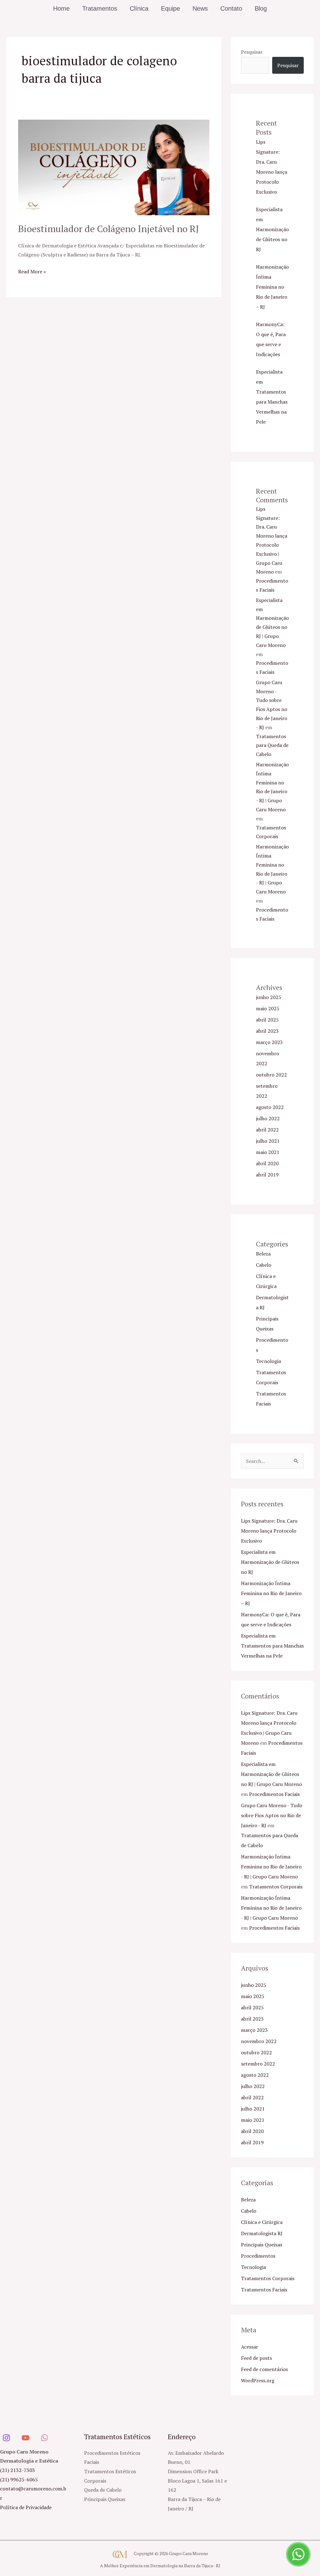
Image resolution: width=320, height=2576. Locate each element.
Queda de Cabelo (103, 2490)
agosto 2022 (270, 1107)
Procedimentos (258, 2256)
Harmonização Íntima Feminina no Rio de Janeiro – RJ (272, 287)
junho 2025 (269, 997)
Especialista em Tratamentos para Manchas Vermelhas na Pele (272, 1646)
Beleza (263, 1254)
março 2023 (269, 1042)
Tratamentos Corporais (276, 1887)
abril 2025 (267, 1020)
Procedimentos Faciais (274, 1794)
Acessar (250, 2347)
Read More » (32, 271)
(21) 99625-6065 (19, 2479)
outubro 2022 (271, 1075)
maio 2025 (268, 1008)
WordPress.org (258, 2380)
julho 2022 (268, 1118)
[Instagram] (6, 2438)
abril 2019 (267, 1175)
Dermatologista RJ (262, 2233)
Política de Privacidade (26, 2507)
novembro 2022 (259, 2041)
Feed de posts (256, 2358)
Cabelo (264, 1265)
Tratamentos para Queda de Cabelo (272, 745)
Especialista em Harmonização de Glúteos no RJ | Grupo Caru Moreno (271, 1774)
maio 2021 (268, 1152)
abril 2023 (267, 1031)
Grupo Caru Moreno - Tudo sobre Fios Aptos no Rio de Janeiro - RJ (272, 1815)
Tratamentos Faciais (264, 2290)
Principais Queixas (262, 2245)
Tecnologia (268, 1361)
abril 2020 (267, 1163)
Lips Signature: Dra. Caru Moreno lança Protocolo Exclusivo (269, 1531)
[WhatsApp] (45, 2438)
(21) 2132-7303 (17, 2470)
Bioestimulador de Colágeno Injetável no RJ (109, 229)
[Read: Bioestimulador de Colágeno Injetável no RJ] (114, 167)
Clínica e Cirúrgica (262, 2222)
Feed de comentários (264, 2369)
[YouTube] (25, 2438)
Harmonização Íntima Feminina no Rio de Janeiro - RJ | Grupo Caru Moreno (271, 1867)
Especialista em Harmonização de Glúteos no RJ (272, 229)
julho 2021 (268, 1141)
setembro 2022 (258, 2064)
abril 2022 (267, 1130)
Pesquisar (252, 52)
